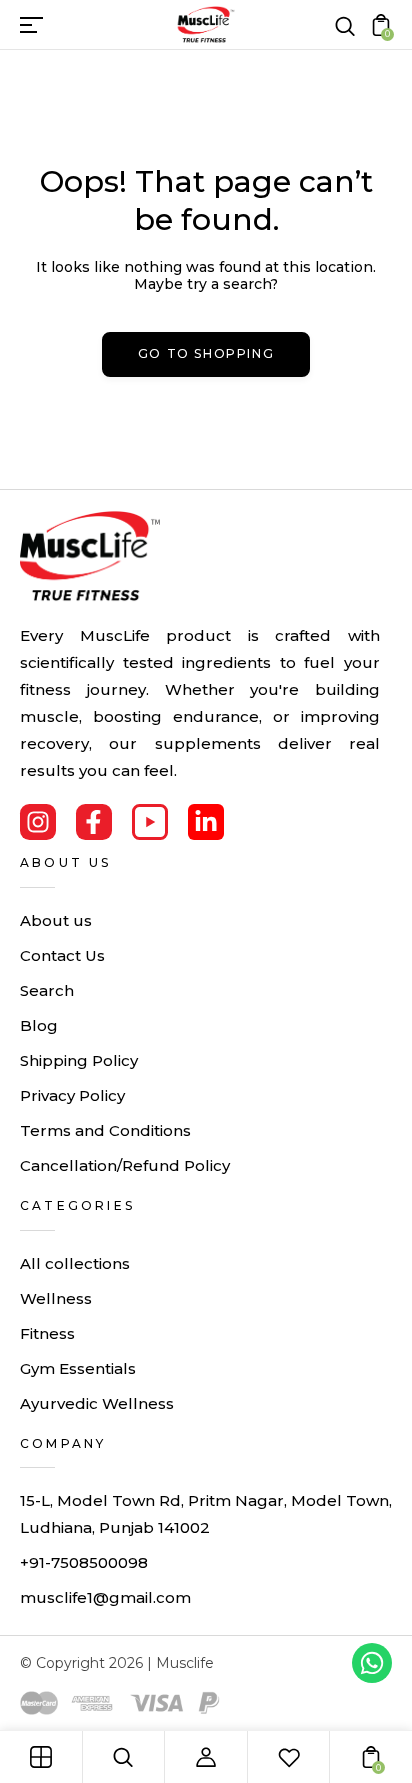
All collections (75, 1263)
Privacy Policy (72, 1095)
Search (47, 990)
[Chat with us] (372, 1663)
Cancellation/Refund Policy (125, 1165)
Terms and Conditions (105, 1130)
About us (56, 920)
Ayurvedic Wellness (97, 1403)
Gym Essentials (78, 1368)
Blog (39, 1025)
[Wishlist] (289, 1757)
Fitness (47, 1333)
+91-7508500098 (84, 1562)
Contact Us (62, 955)
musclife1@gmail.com (105, 1597)
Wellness (56, 1298)
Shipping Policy (79, 1060)
